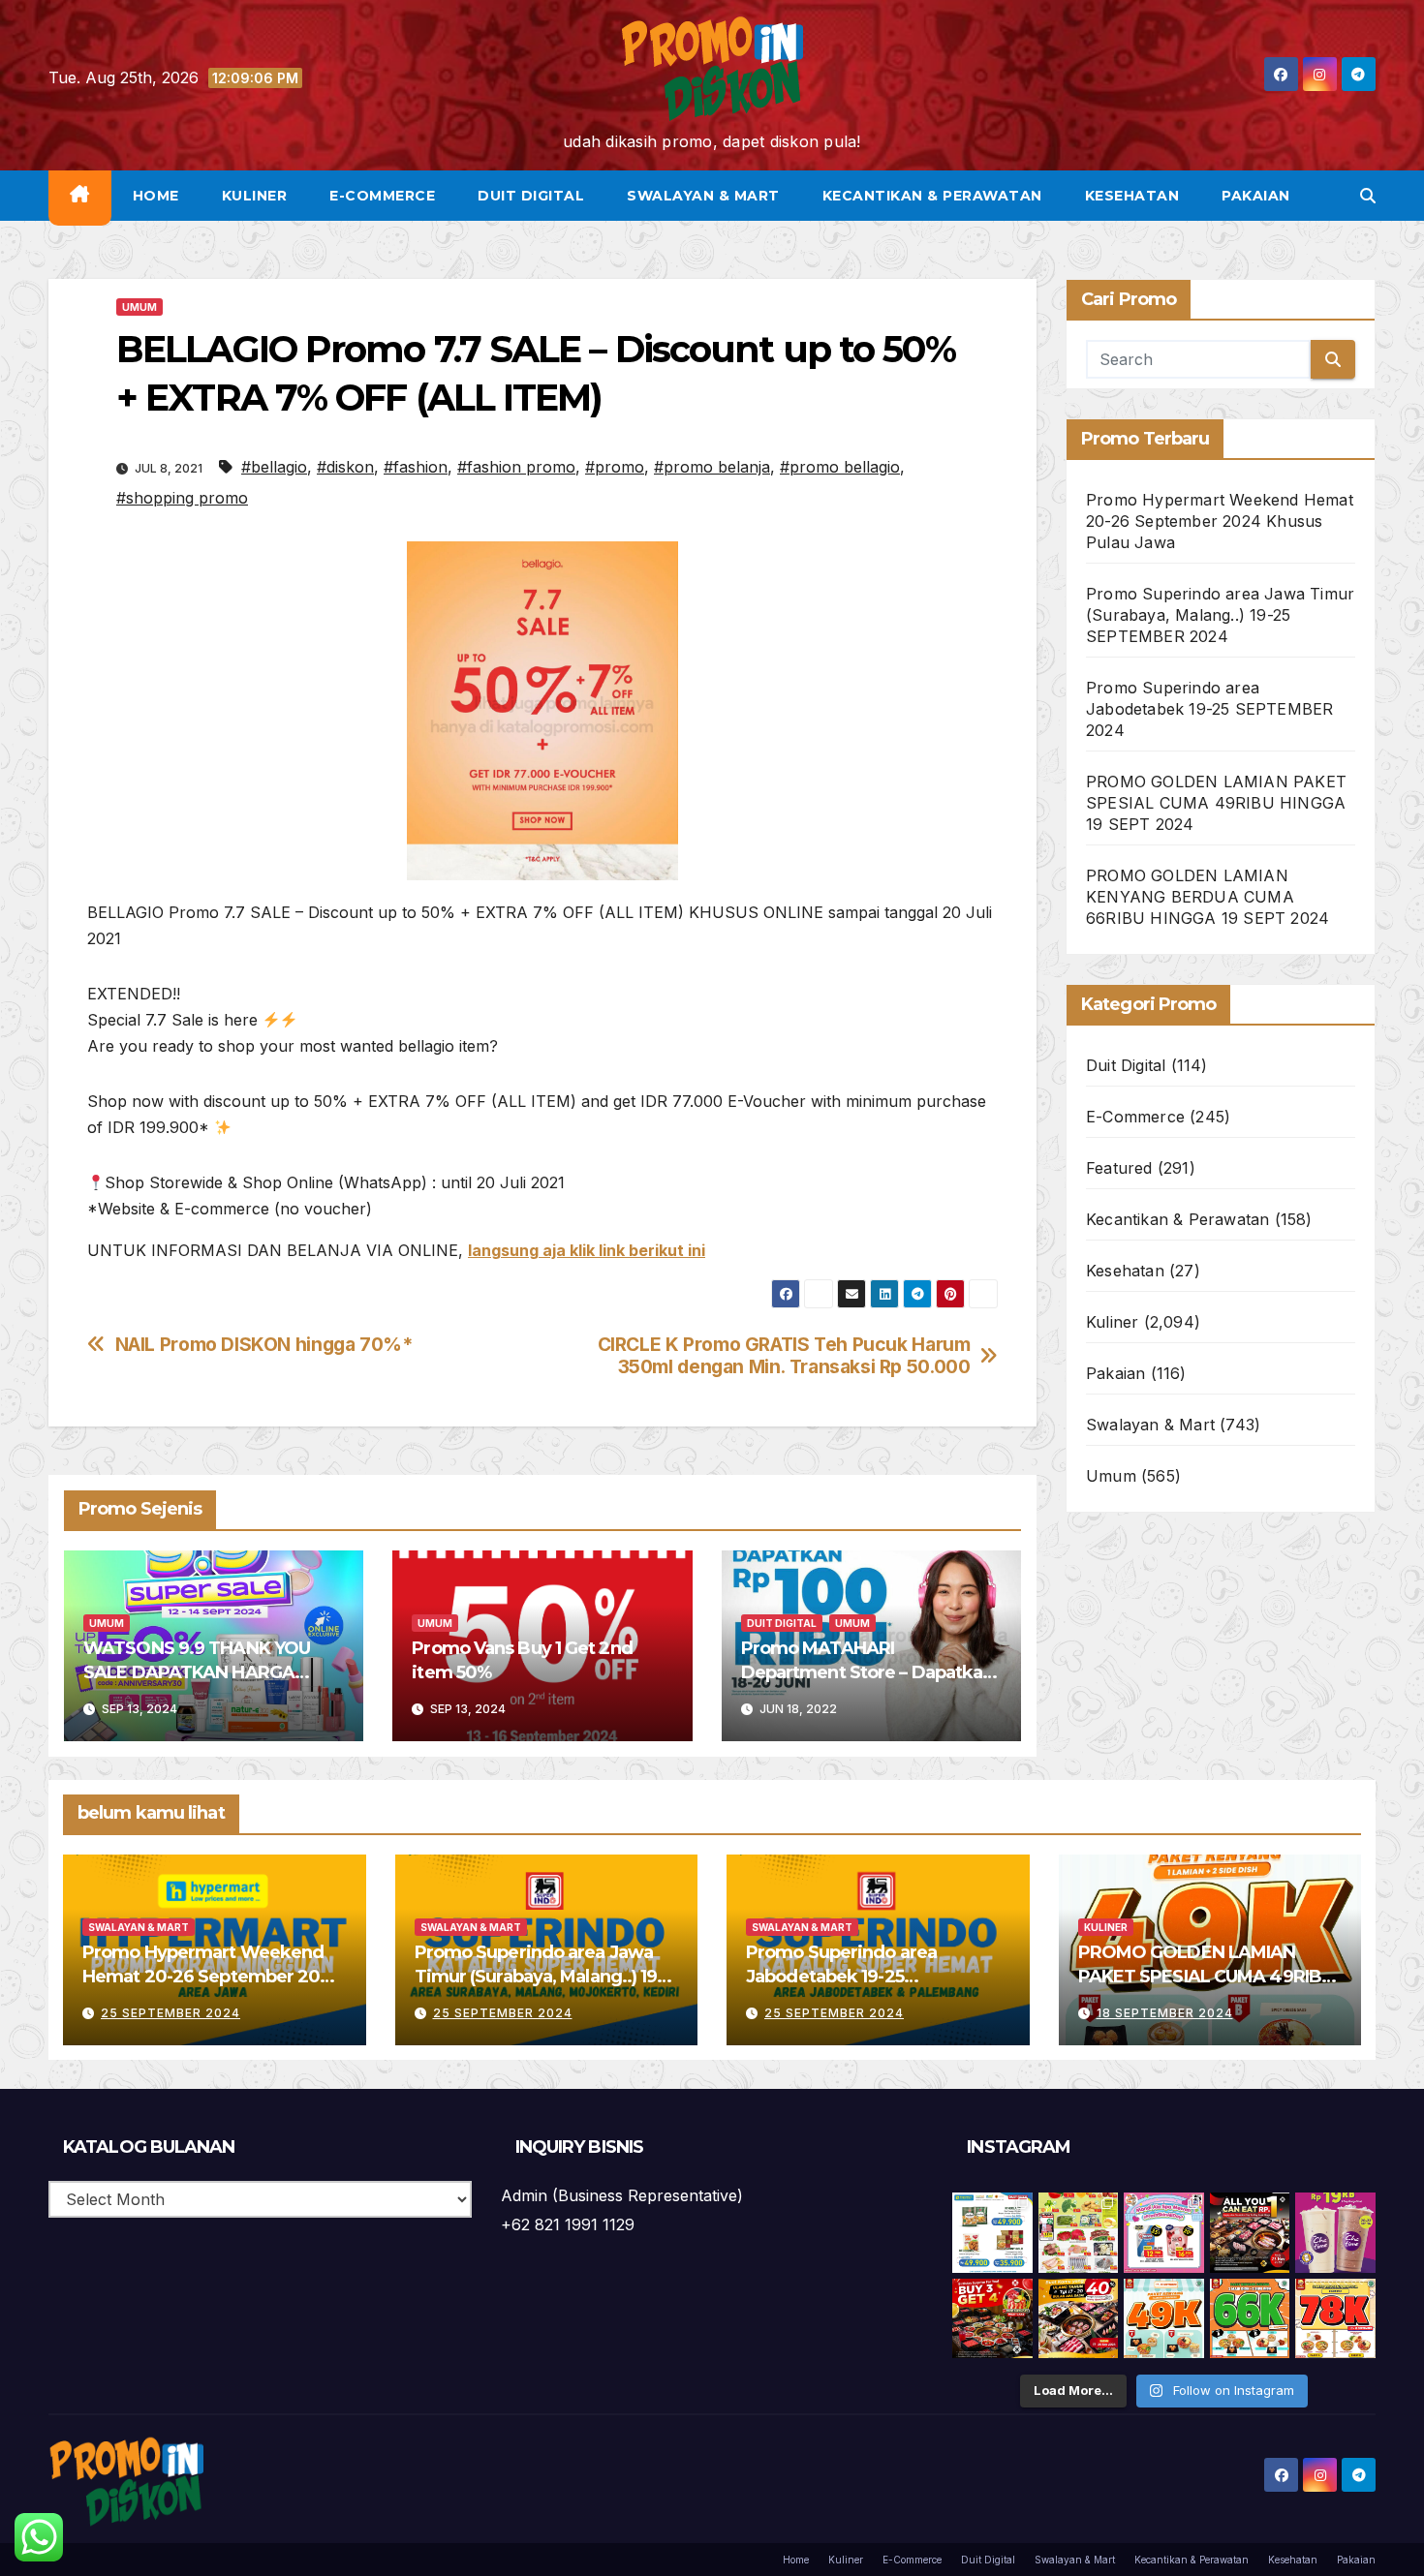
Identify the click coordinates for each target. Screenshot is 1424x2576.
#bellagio (274, 467)
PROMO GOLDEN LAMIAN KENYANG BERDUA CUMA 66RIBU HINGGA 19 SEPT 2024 (1207, 897)
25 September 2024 (170, 2013)
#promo (615, 467)
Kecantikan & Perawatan (932, 196)
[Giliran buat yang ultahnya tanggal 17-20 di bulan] (1079, 2319)
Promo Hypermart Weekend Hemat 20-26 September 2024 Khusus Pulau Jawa (1220, 521)
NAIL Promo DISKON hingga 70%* (264, 1345)
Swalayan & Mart (703, 196)
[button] (1368, 196)
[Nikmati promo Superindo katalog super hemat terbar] (1079, 2233)
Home (156, 196)
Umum (139, 307)
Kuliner (255, 196)
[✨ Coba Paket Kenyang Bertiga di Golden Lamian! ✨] (1335, 2319)
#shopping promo (182, 498)
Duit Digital (531, 196)
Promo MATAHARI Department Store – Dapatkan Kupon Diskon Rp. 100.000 (867, 1672)
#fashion (416, 467)
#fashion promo (516, 467)
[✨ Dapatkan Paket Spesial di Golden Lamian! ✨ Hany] (1250, 2319)
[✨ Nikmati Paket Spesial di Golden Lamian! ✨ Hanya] (1164, 2319)
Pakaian (1256, 196)
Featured (1119, 1168)
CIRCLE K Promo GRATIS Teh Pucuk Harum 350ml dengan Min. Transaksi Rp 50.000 (784, 1356)
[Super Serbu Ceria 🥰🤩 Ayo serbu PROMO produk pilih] (1164, 2233)
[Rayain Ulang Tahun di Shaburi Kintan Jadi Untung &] (992, 2319)
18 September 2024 (1165, 2013)
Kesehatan (1132, 196)
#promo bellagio (840, 467)
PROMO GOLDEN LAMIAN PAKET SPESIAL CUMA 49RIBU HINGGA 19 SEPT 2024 (1216, 803)
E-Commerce (382, 196)
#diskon (345, 467)
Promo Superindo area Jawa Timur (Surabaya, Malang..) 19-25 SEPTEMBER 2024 (1220, 615)
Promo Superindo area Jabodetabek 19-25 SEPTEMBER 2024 (1209, 709)
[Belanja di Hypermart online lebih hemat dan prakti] (992, 2233)
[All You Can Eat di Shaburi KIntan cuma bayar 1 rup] (1250, 2233)
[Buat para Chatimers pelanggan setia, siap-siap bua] (1335, 2233)
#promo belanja (712, 467)
